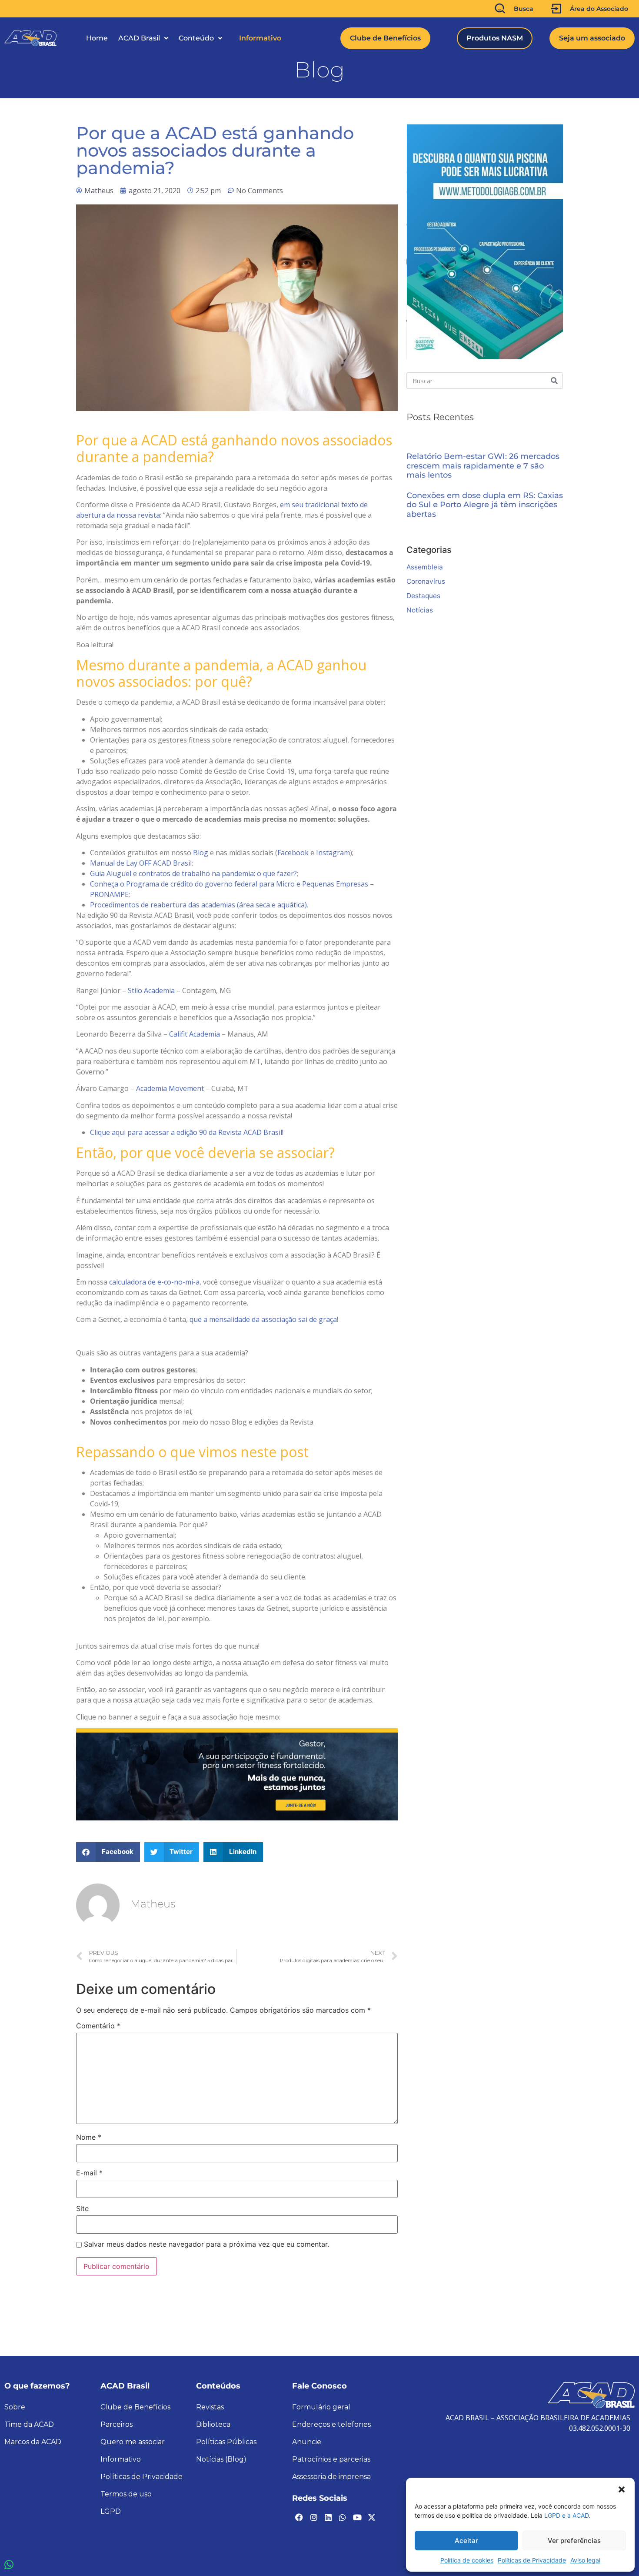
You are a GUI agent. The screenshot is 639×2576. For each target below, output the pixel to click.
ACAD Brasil (139, 38)
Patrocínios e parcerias (331, 2459)
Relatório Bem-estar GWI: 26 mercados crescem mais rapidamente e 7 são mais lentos (483, 466)
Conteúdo (196, 38)
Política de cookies (467, 2560)
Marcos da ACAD (33, 2442)
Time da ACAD (29, 2424)
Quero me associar (133, 2442)
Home (97, 38)
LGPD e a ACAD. (567, 2515)
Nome (89, 2137)
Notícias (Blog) (221, 2459)
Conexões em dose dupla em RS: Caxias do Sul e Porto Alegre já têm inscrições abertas (485, 505)
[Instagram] (313, 2517)
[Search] (554, 381)
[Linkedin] (328, 2517)
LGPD (111, 2511)
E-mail (89, 2173)
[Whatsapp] (343, 2517)
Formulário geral (321, 2407)
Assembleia (425, 567)
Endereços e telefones (331, 2424)
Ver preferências (574, 2541)
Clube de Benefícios (135, 2407)
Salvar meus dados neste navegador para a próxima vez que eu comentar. (206, 2244)
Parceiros (116, 2424)
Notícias (420, 610)
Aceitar (466, 2541)
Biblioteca (213, 2424)
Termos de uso (126, 2494)
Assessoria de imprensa (331, 2477)
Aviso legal (585, 2560)
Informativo (260, 38)
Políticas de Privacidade (532, 2560)
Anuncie (307, 2442)
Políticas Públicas (226, 2442)
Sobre (15, 2407)
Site (82, 2208)
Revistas (210, 2407)
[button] (622, 2489)
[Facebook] (299, 2517)
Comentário (98, 2026)
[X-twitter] (372, 2517)
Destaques (423, 596)
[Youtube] (357, 2517)
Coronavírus (426, 581)
